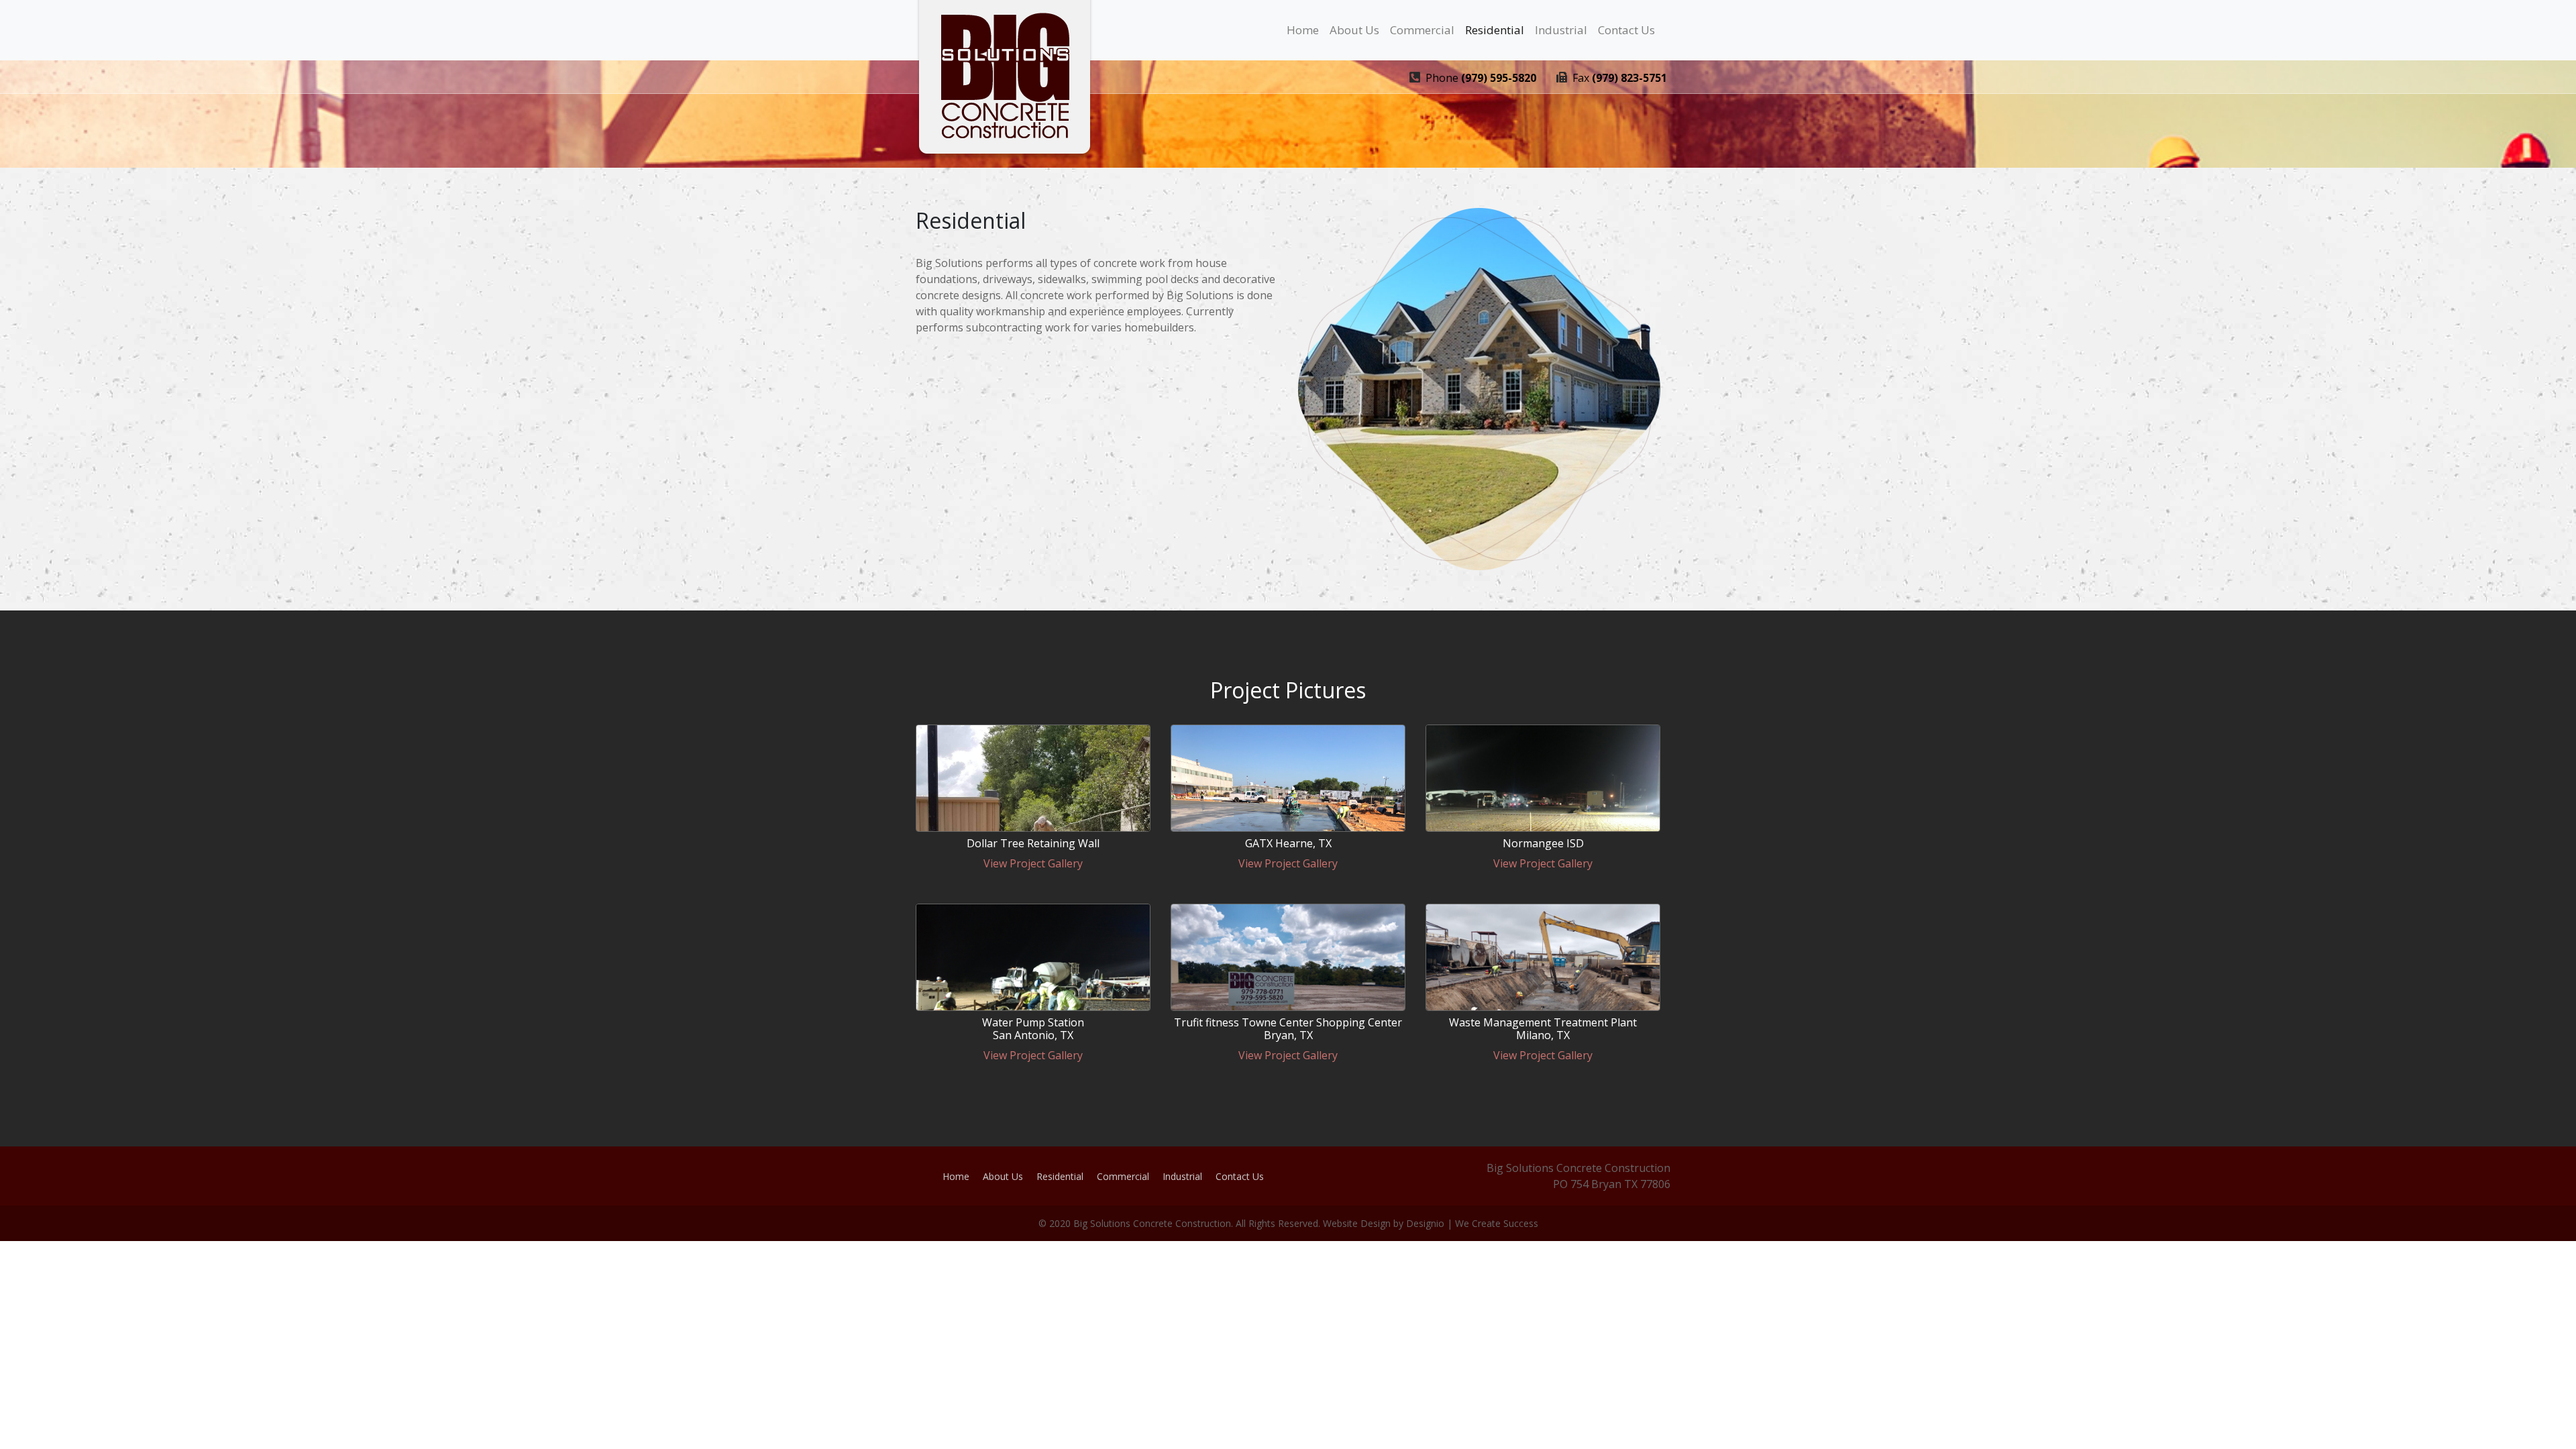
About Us (1354, 30)
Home (1303, 30)
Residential (1495, 30)
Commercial (1422, 30)
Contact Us (1626, 30)
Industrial (1561, 30)
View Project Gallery (1033, 863)
